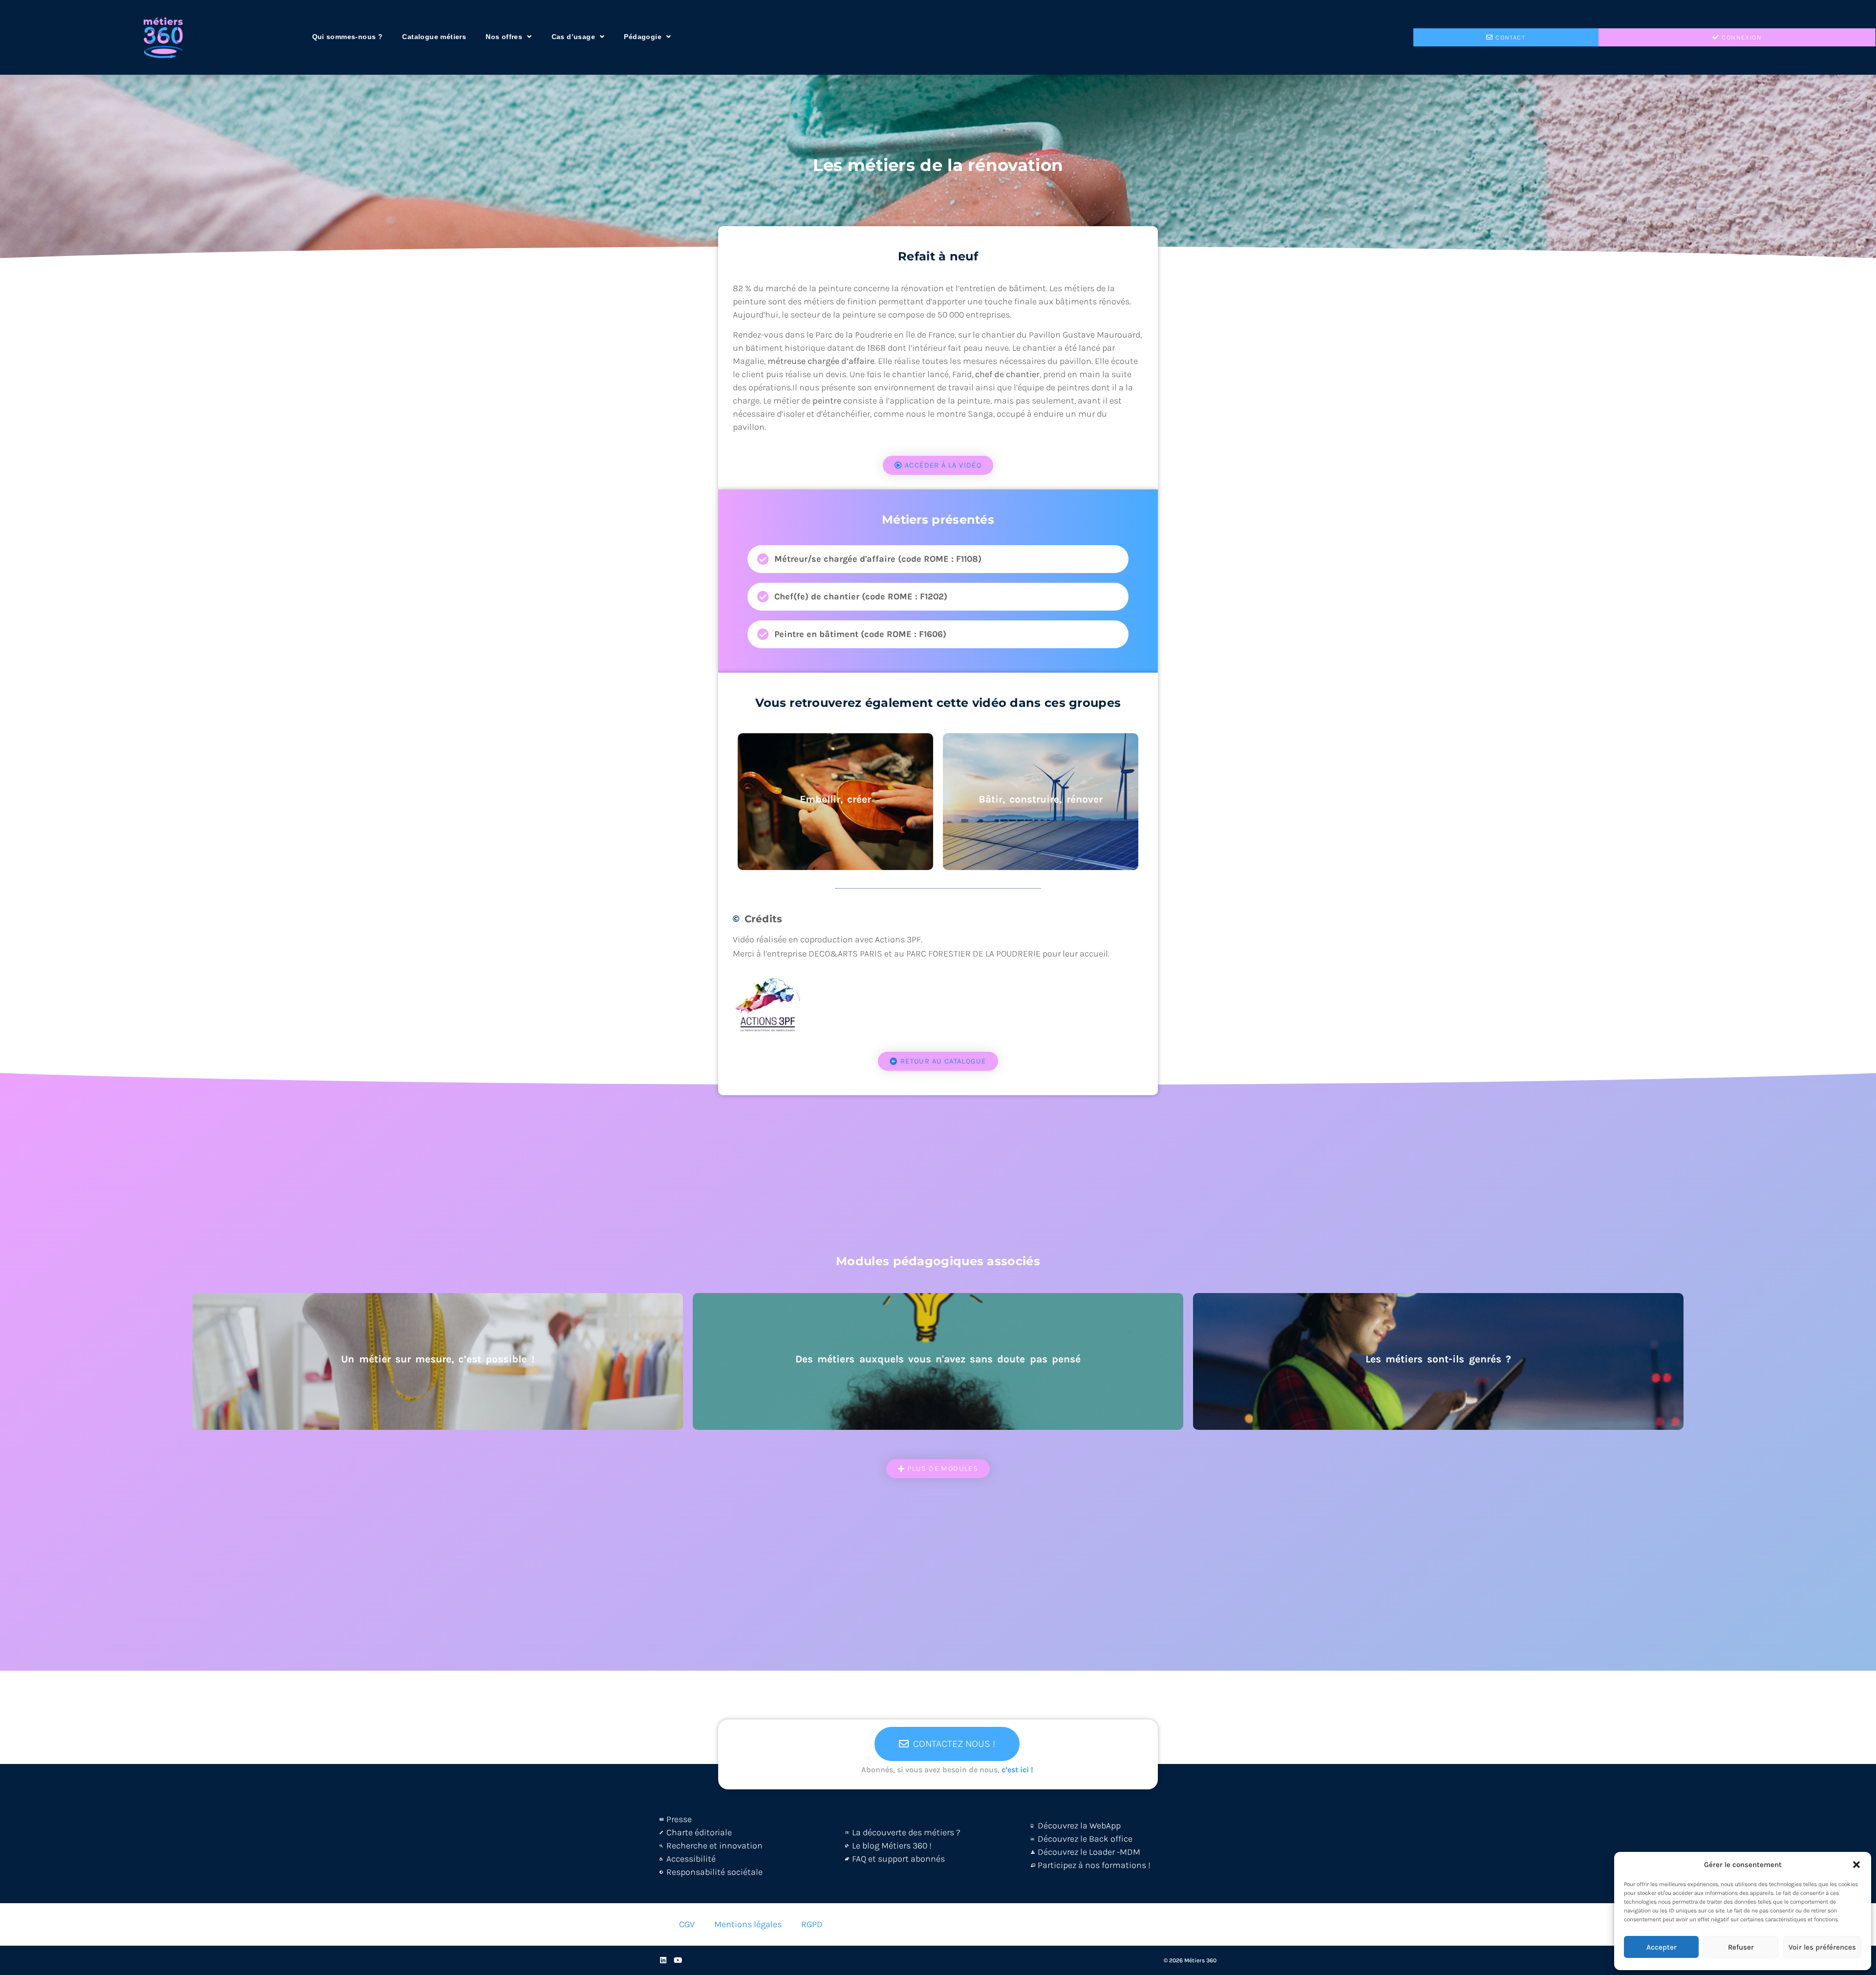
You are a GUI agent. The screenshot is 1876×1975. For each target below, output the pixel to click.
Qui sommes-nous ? (348, 37)
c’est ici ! (1017, 1770)
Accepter (1662, 1947)
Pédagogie (643, 37)
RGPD (812, 1924)
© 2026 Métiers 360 (1190, 1960)
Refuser (1741, 1947)
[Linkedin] (663, 1960)
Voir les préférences (1822, 1947)
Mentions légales (748, 1924)
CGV (687, 1924)
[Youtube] (678, 1960)
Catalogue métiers (434, 37)
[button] (1856, 1865)
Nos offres (504, 37)
